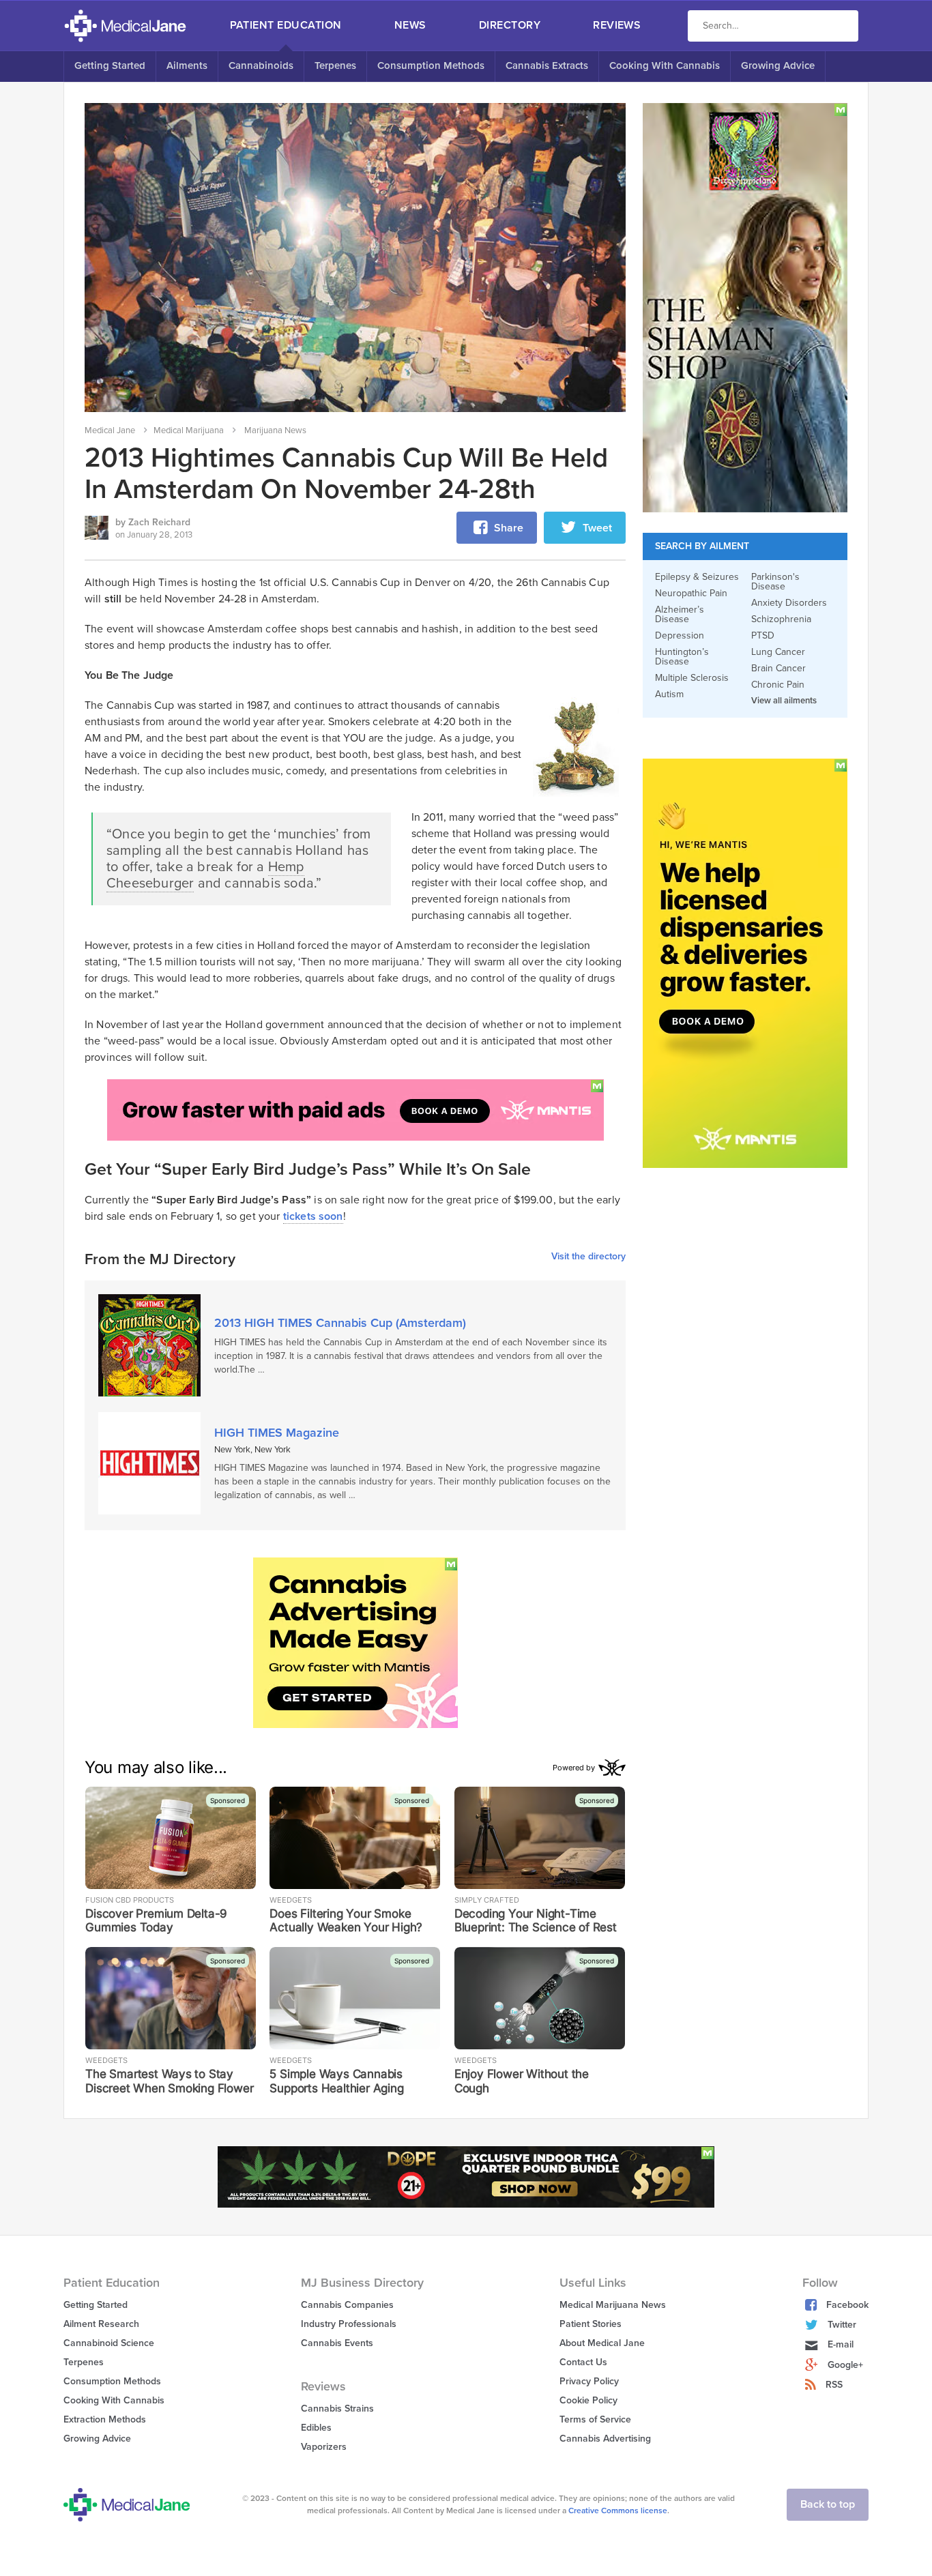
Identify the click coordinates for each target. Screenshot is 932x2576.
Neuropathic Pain (691, 594)
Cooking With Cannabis (665, 65)
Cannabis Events (337, 2343)
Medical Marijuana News (613, 2305)
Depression (680, 636)
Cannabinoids (261, 65)
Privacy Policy (589, 2381)
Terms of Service (595, 2419)
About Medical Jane (602, 2343)
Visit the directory (588, 1257)
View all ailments (784, 701)
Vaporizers (324, 2447)
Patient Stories (591, 2324)
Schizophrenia (781, 619)
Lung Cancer (778, 652)
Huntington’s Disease (682, 657)
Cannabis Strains (337, 2409)
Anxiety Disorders (789, 603)
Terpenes (335, 65)
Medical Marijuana (189, 430)
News (410, 25)
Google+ (845, 2365)
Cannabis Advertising (605, 2439)
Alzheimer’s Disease (680, 615)
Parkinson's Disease (775, 582)
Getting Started (110, 65)
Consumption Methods (431, 65)
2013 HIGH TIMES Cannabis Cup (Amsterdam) (340, 1323)
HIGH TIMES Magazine (277, 1433)
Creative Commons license (618, 2511)
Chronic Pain (778, 685)
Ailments (187, 65)
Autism (669, 694)
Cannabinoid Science (109, 2343)
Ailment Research (101, 2324)
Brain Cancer (778, 669)
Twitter (842, 2325)
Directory (510, 25)
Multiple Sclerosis (692, 678)
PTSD (763, 636)
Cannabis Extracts (547, 65)
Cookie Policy (588, 2400)
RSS (834, 2385)
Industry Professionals (349, 2324)
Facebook (847, 2305)
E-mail (841, 2344)
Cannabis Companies (347, 2305)
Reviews (617, 25)
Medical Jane (110, 430)
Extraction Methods (105, 2419)
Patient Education (286, 25)
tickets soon (313, 1216)
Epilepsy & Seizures (697, 577)
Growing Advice (778, 65)
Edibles (316, 2428)
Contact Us (583, 2362)
